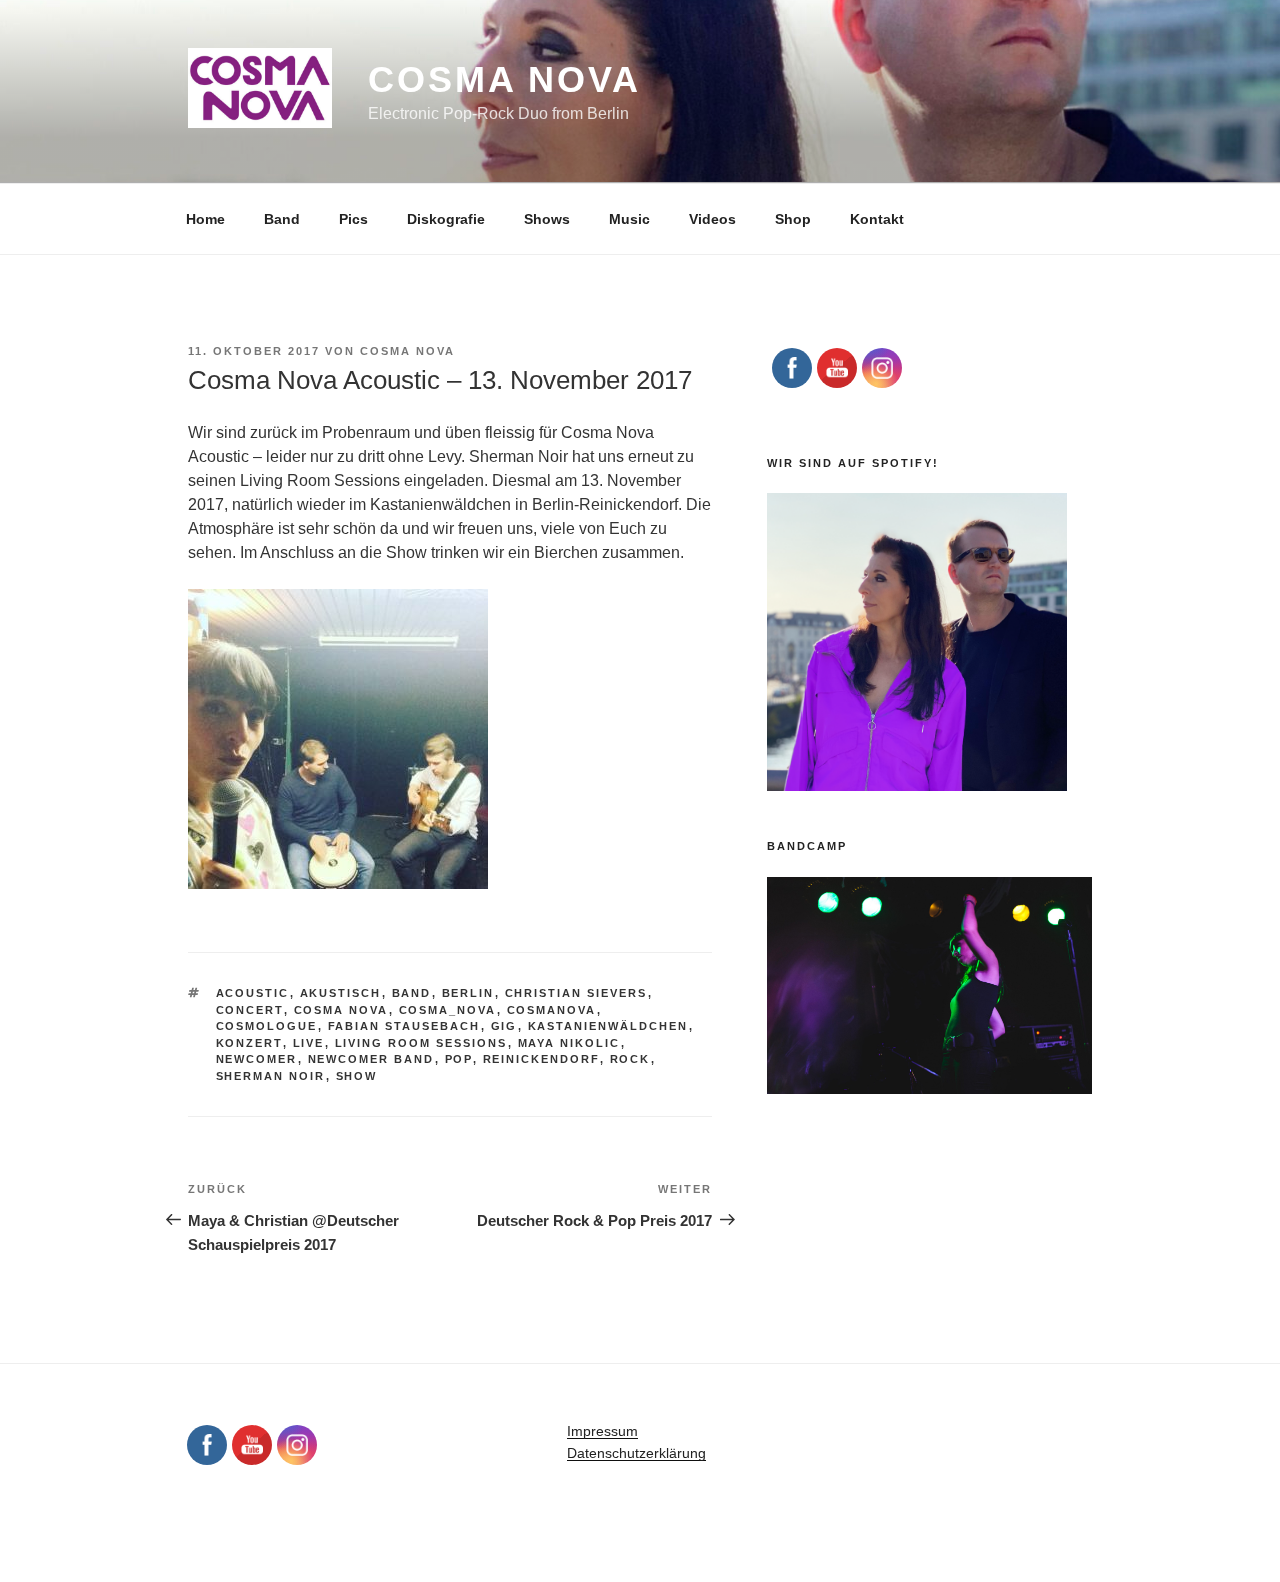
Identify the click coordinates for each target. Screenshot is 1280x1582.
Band (282, 219)
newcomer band (371, 1059)
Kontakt (877, 219)
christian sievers (576, 993)
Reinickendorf (541, 1059)
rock (630, 1059)
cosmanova (552, 1010)
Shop (793, 219)
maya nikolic (569, 1043)
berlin (468, 993)
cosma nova (341, 1010)
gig (504, 1026)
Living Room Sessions (421, 1043)
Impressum (602, 1431)
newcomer (257, 1059)
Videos (712, 219)
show (357, 1076)
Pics (353, 219)
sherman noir (271, 1076)
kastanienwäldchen (608, 1026)
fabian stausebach (404, 1026)
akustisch (341, 993)
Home (205, 219)
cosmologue (267, 1026)
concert (250, 1010)
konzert (249, 1043)
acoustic (253, 993)
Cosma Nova (504, 79)
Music (629, 219)
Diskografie (446, 219)
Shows (547, 219)
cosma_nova (448, 1010)
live (309, 1043)
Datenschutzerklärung (636, 1453)
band (412, 993)
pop (459, 1059)
